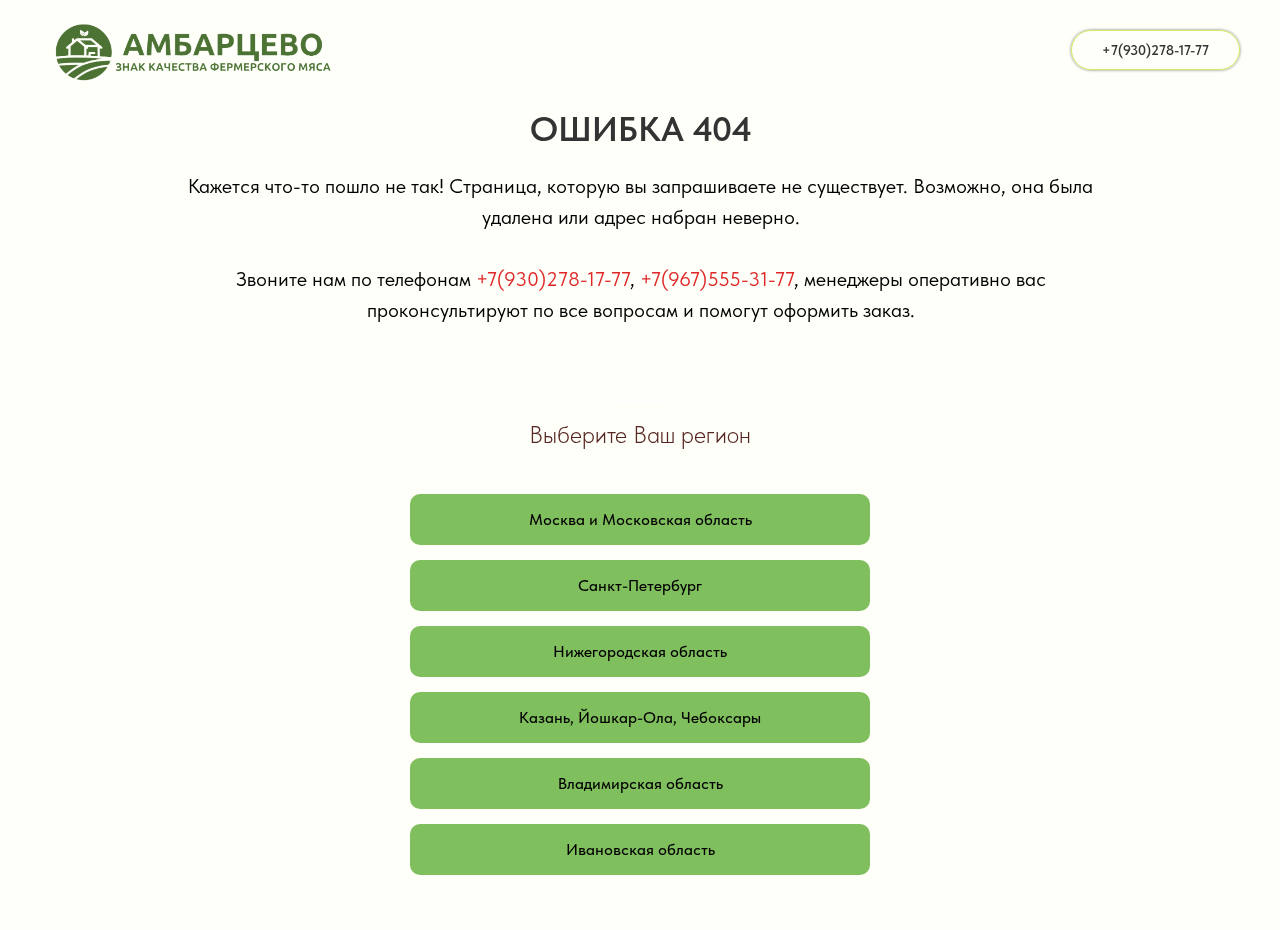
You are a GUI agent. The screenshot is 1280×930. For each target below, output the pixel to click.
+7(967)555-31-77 (717, 279)
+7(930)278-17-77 (553, 279)
